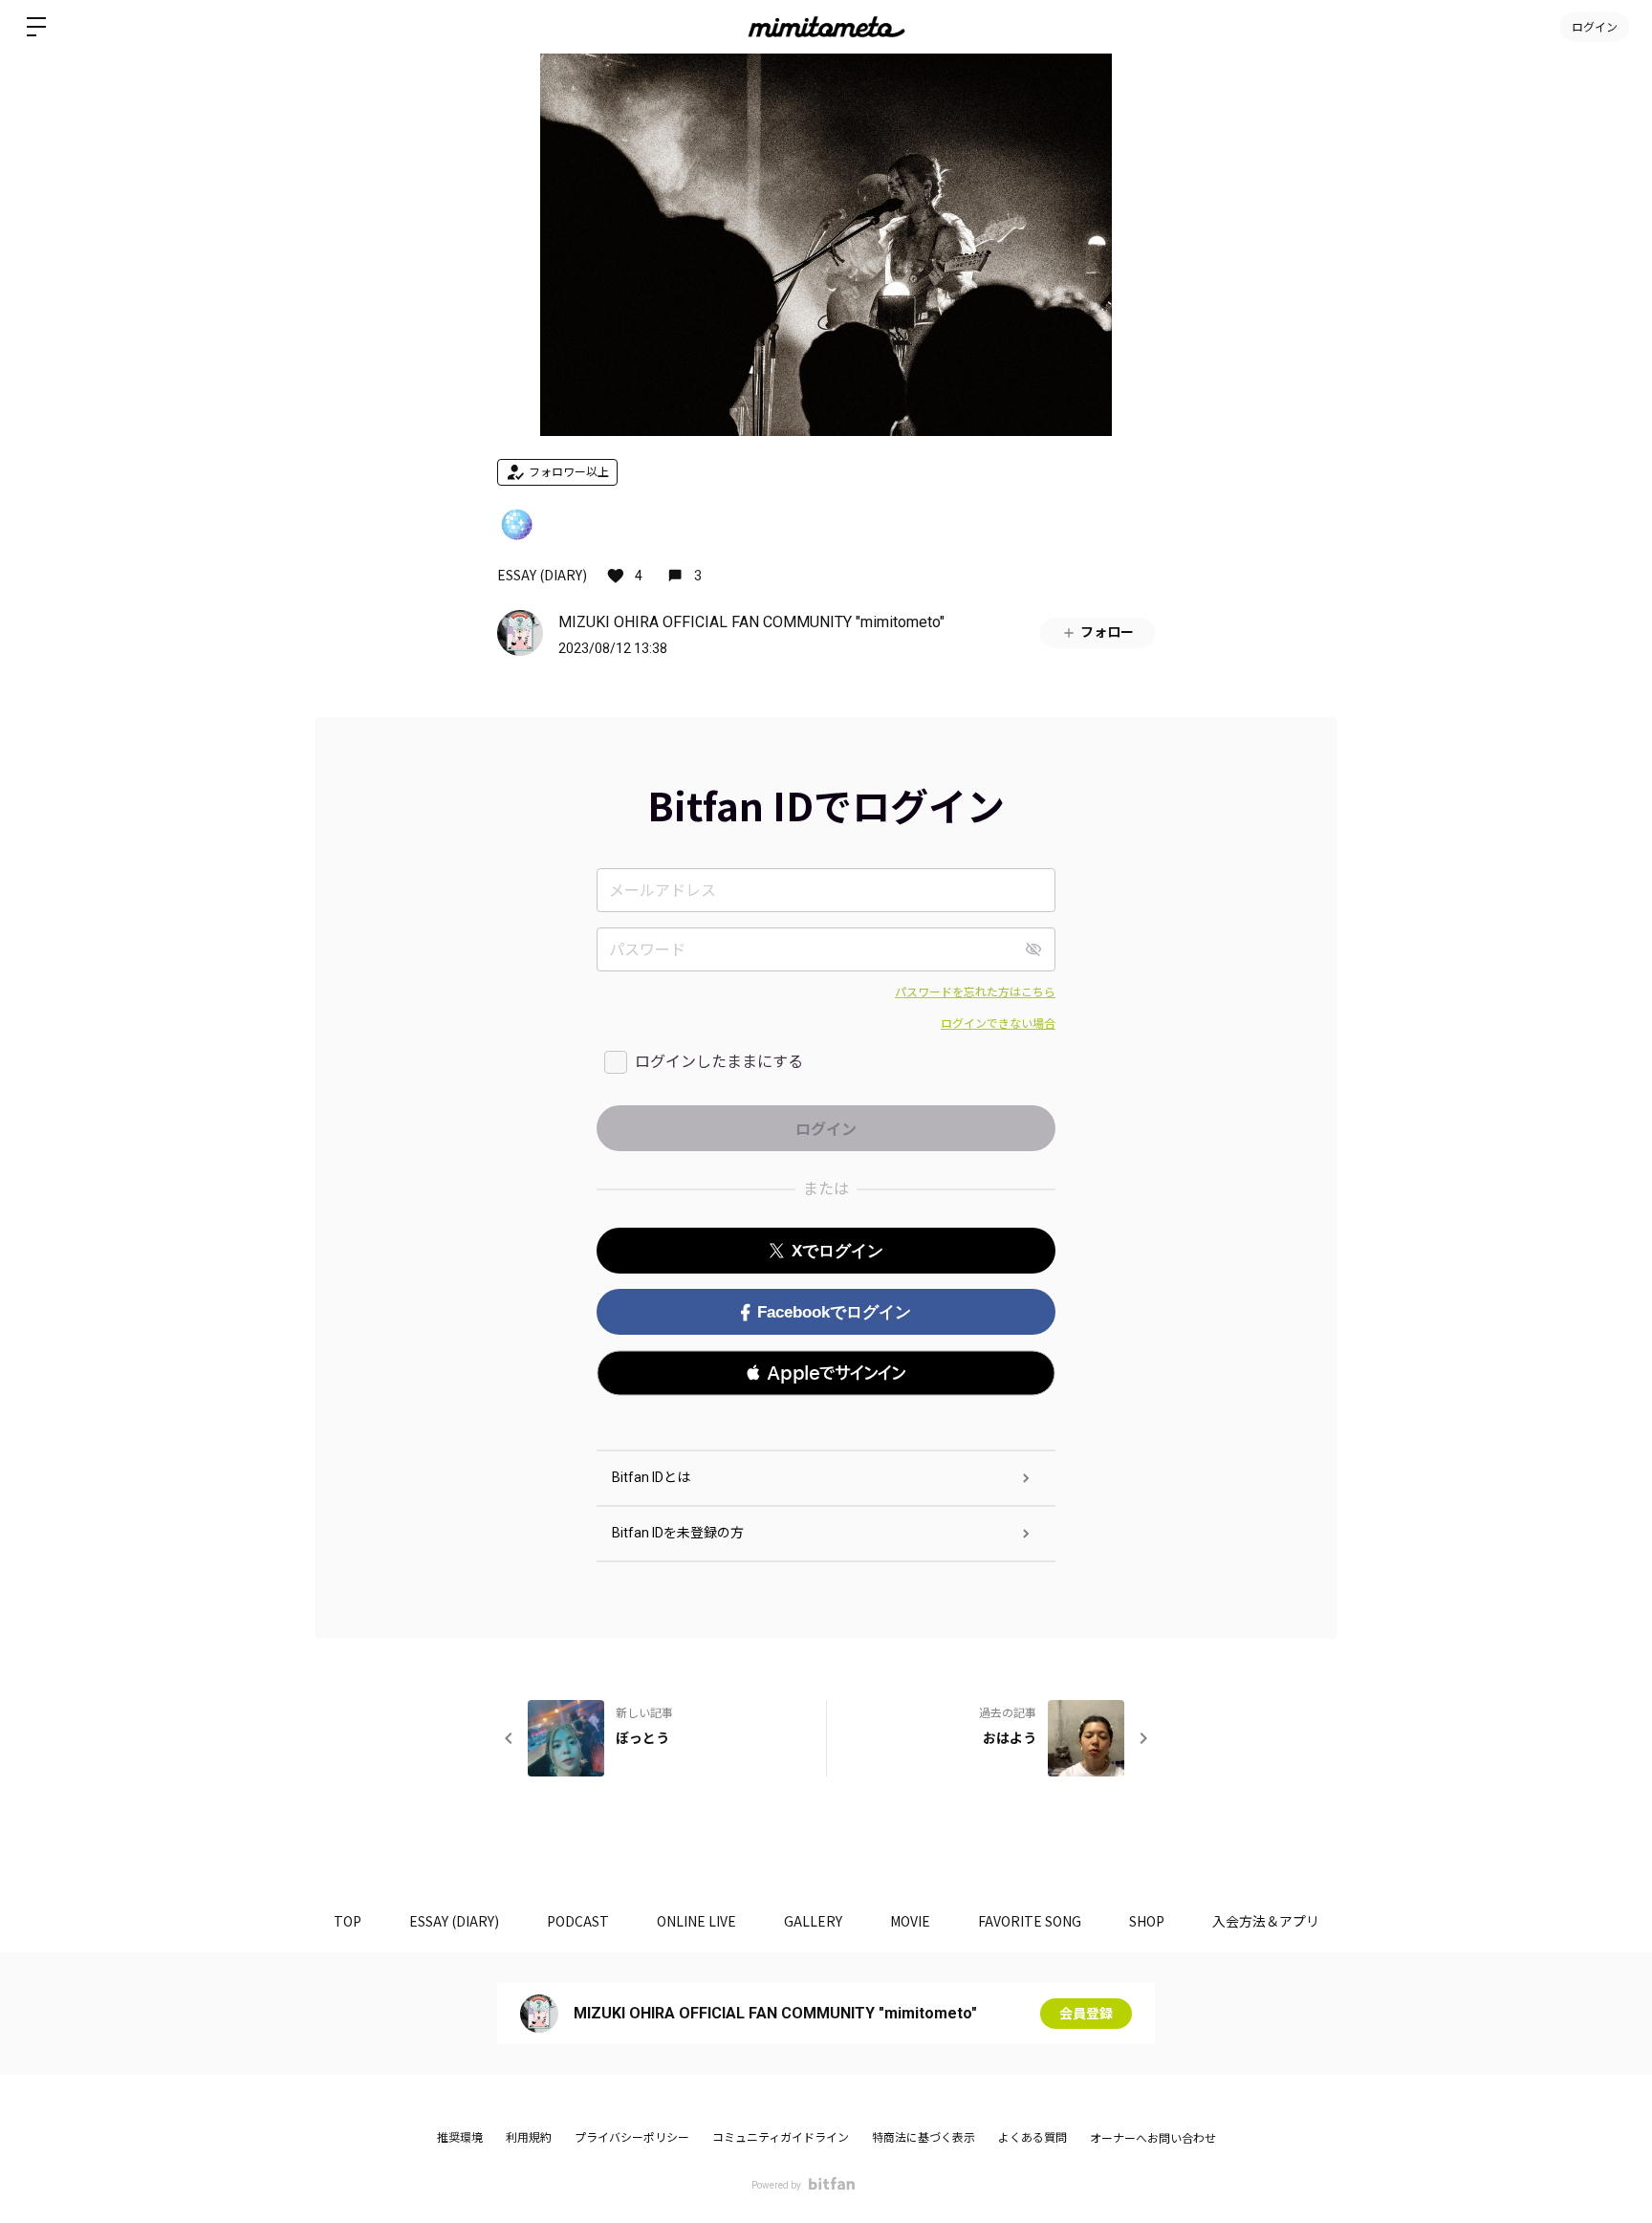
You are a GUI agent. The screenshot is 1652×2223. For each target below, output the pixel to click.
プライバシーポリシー (632, 2138)
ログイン (1595, 26)
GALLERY (813, 1921)
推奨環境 (460, 2138)
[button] (826, 1373)
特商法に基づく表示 (924, 2138)
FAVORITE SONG (1030, 1921)
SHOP (1147, 1921)
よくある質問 (1032, 2138)
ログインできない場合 (998, 1024)
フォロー (1107, 632)
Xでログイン (837, 1251)
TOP (348, 1921)
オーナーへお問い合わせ (1153, 2139)
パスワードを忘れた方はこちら (975, 992)
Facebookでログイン (834, 1312)
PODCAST (578, 1921)
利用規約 (529, 2138)
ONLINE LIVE (696, 1921)
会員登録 (1086, 2014)
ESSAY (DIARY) (542, 575)
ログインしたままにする (719, 1062)
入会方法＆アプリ (1266, 1921)
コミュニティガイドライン (781, 2138)
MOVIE (910, 1921)
